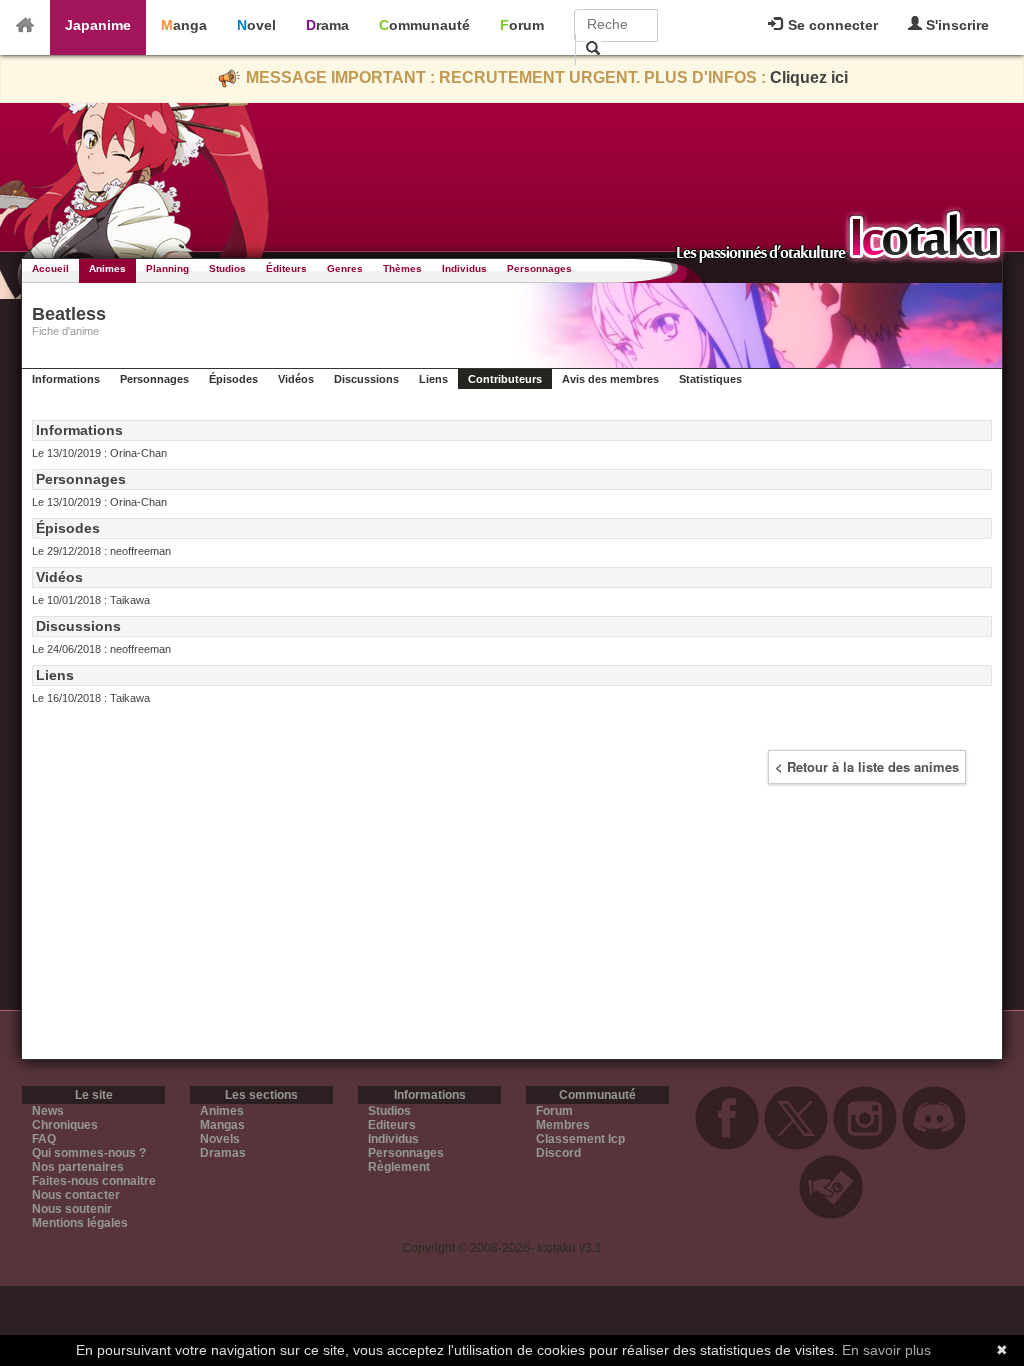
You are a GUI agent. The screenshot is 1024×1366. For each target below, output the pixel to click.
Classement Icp (580, 1139)
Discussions (366, 379)
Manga (184, 25)
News (48, 1111)
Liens (433, 379)
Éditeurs (286, 268)
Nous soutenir (72, 1209)
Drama (327, 25)
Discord (558, 1153)
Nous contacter (76, 1195)
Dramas (223, 1153)
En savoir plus (886, 1350)
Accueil (50, 268)
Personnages (539, 268)
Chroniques (65, 1125)
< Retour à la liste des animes (867, 766)
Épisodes (233, 379)
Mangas (222, 1125)
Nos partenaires (78, 1167)
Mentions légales (80, 1223)
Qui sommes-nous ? (89, 1153)
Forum (522, 25)
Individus (464, 268)
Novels (220, 1139)
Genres (345, 268)
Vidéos (296, 379)
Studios (227, 268)
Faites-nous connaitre (94, 1181)
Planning (167, 268)
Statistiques (710, 379)
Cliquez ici (809, 77)
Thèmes (402, 268)
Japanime (98, 25)
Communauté (424, 25)
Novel (256, 25)
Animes (107, 268)
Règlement (399, 1167)
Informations (66, 379)
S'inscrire (955, 25)
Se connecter (831, 25)
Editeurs (392, 1125)
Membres (563, 1125)
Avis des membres (610, 379)
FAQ (44, 1139)
